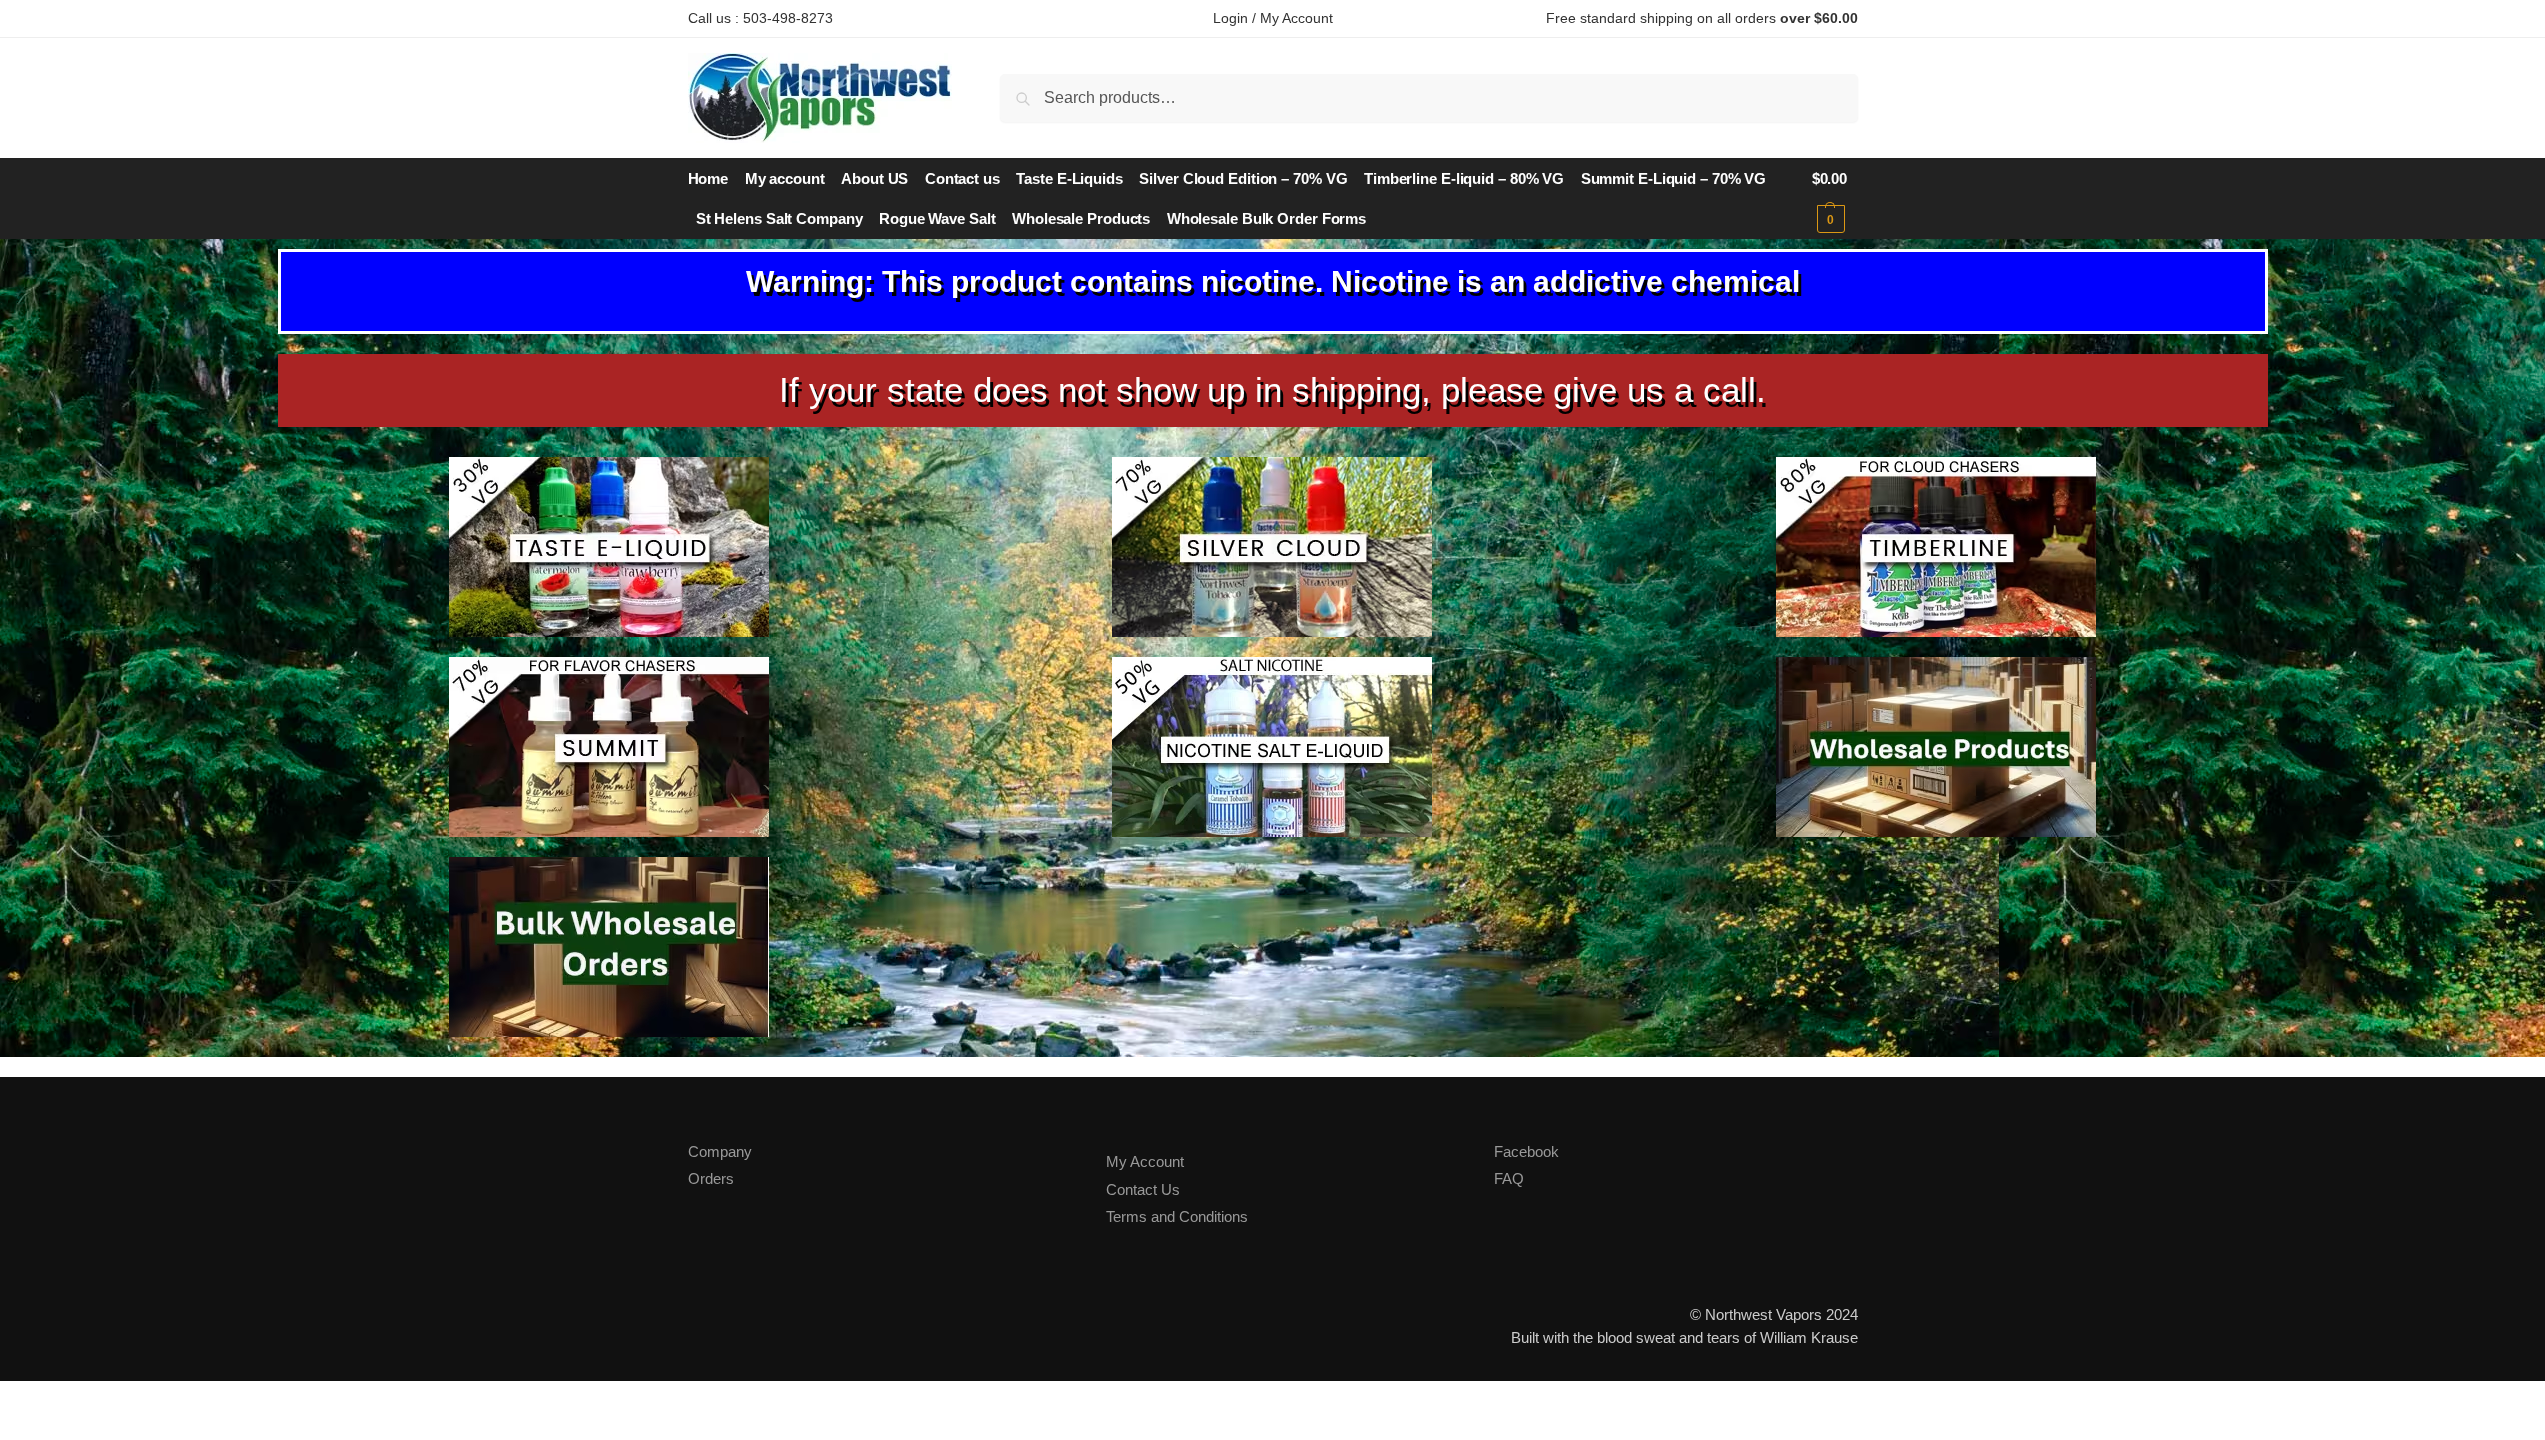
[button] (1835, 199)
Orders (711, 1178)
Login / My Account (1273, 18)
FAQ (1509, 1178)
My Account (1145, 1161)
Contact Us (1143, 1189)
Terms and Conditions (1177, 1216)
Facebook (1526, 1151)
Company (720, 1151)
